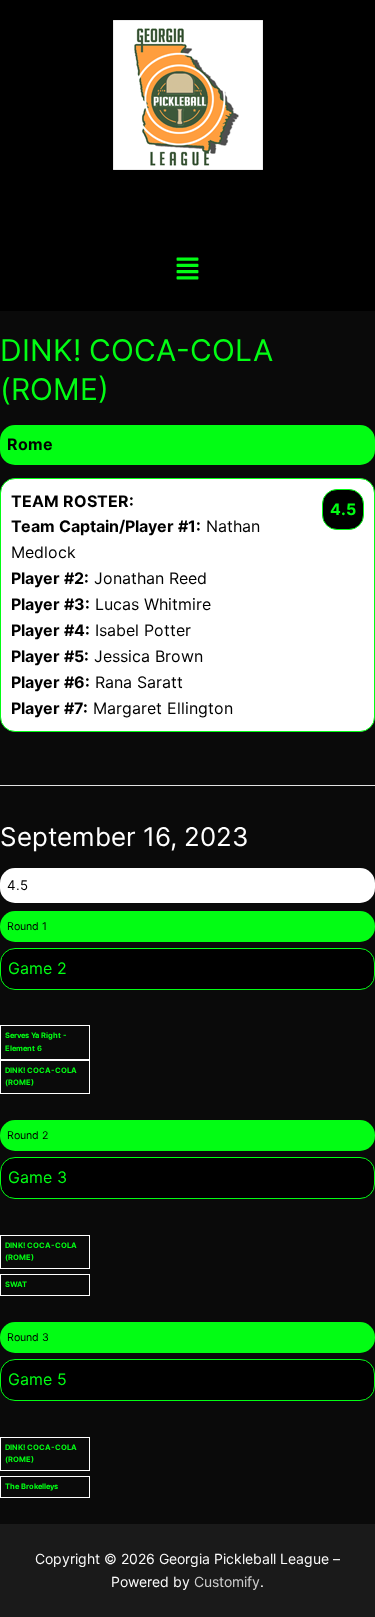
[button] (187, 269)
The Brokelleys (31, 1486)
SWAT (16, 1284)
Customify (227, 1581)
